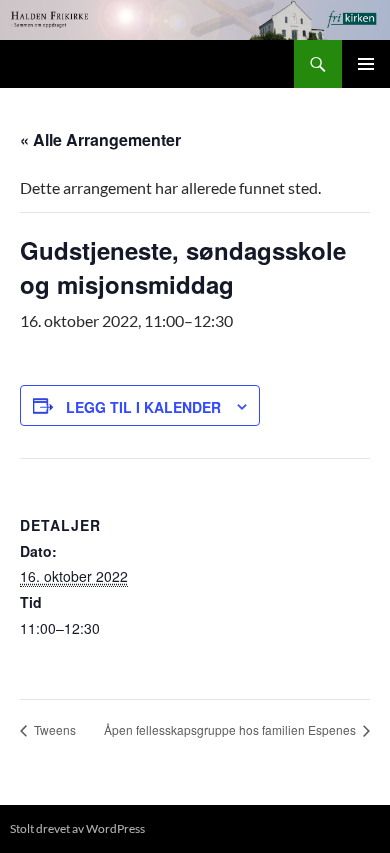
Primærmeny (366, 64)
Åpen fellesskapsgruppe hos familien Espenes (231, 729)
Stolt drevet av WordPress (77, 828)
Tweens (53, 729)
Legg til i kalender (143, 407)
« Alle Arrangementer (100, 139)
